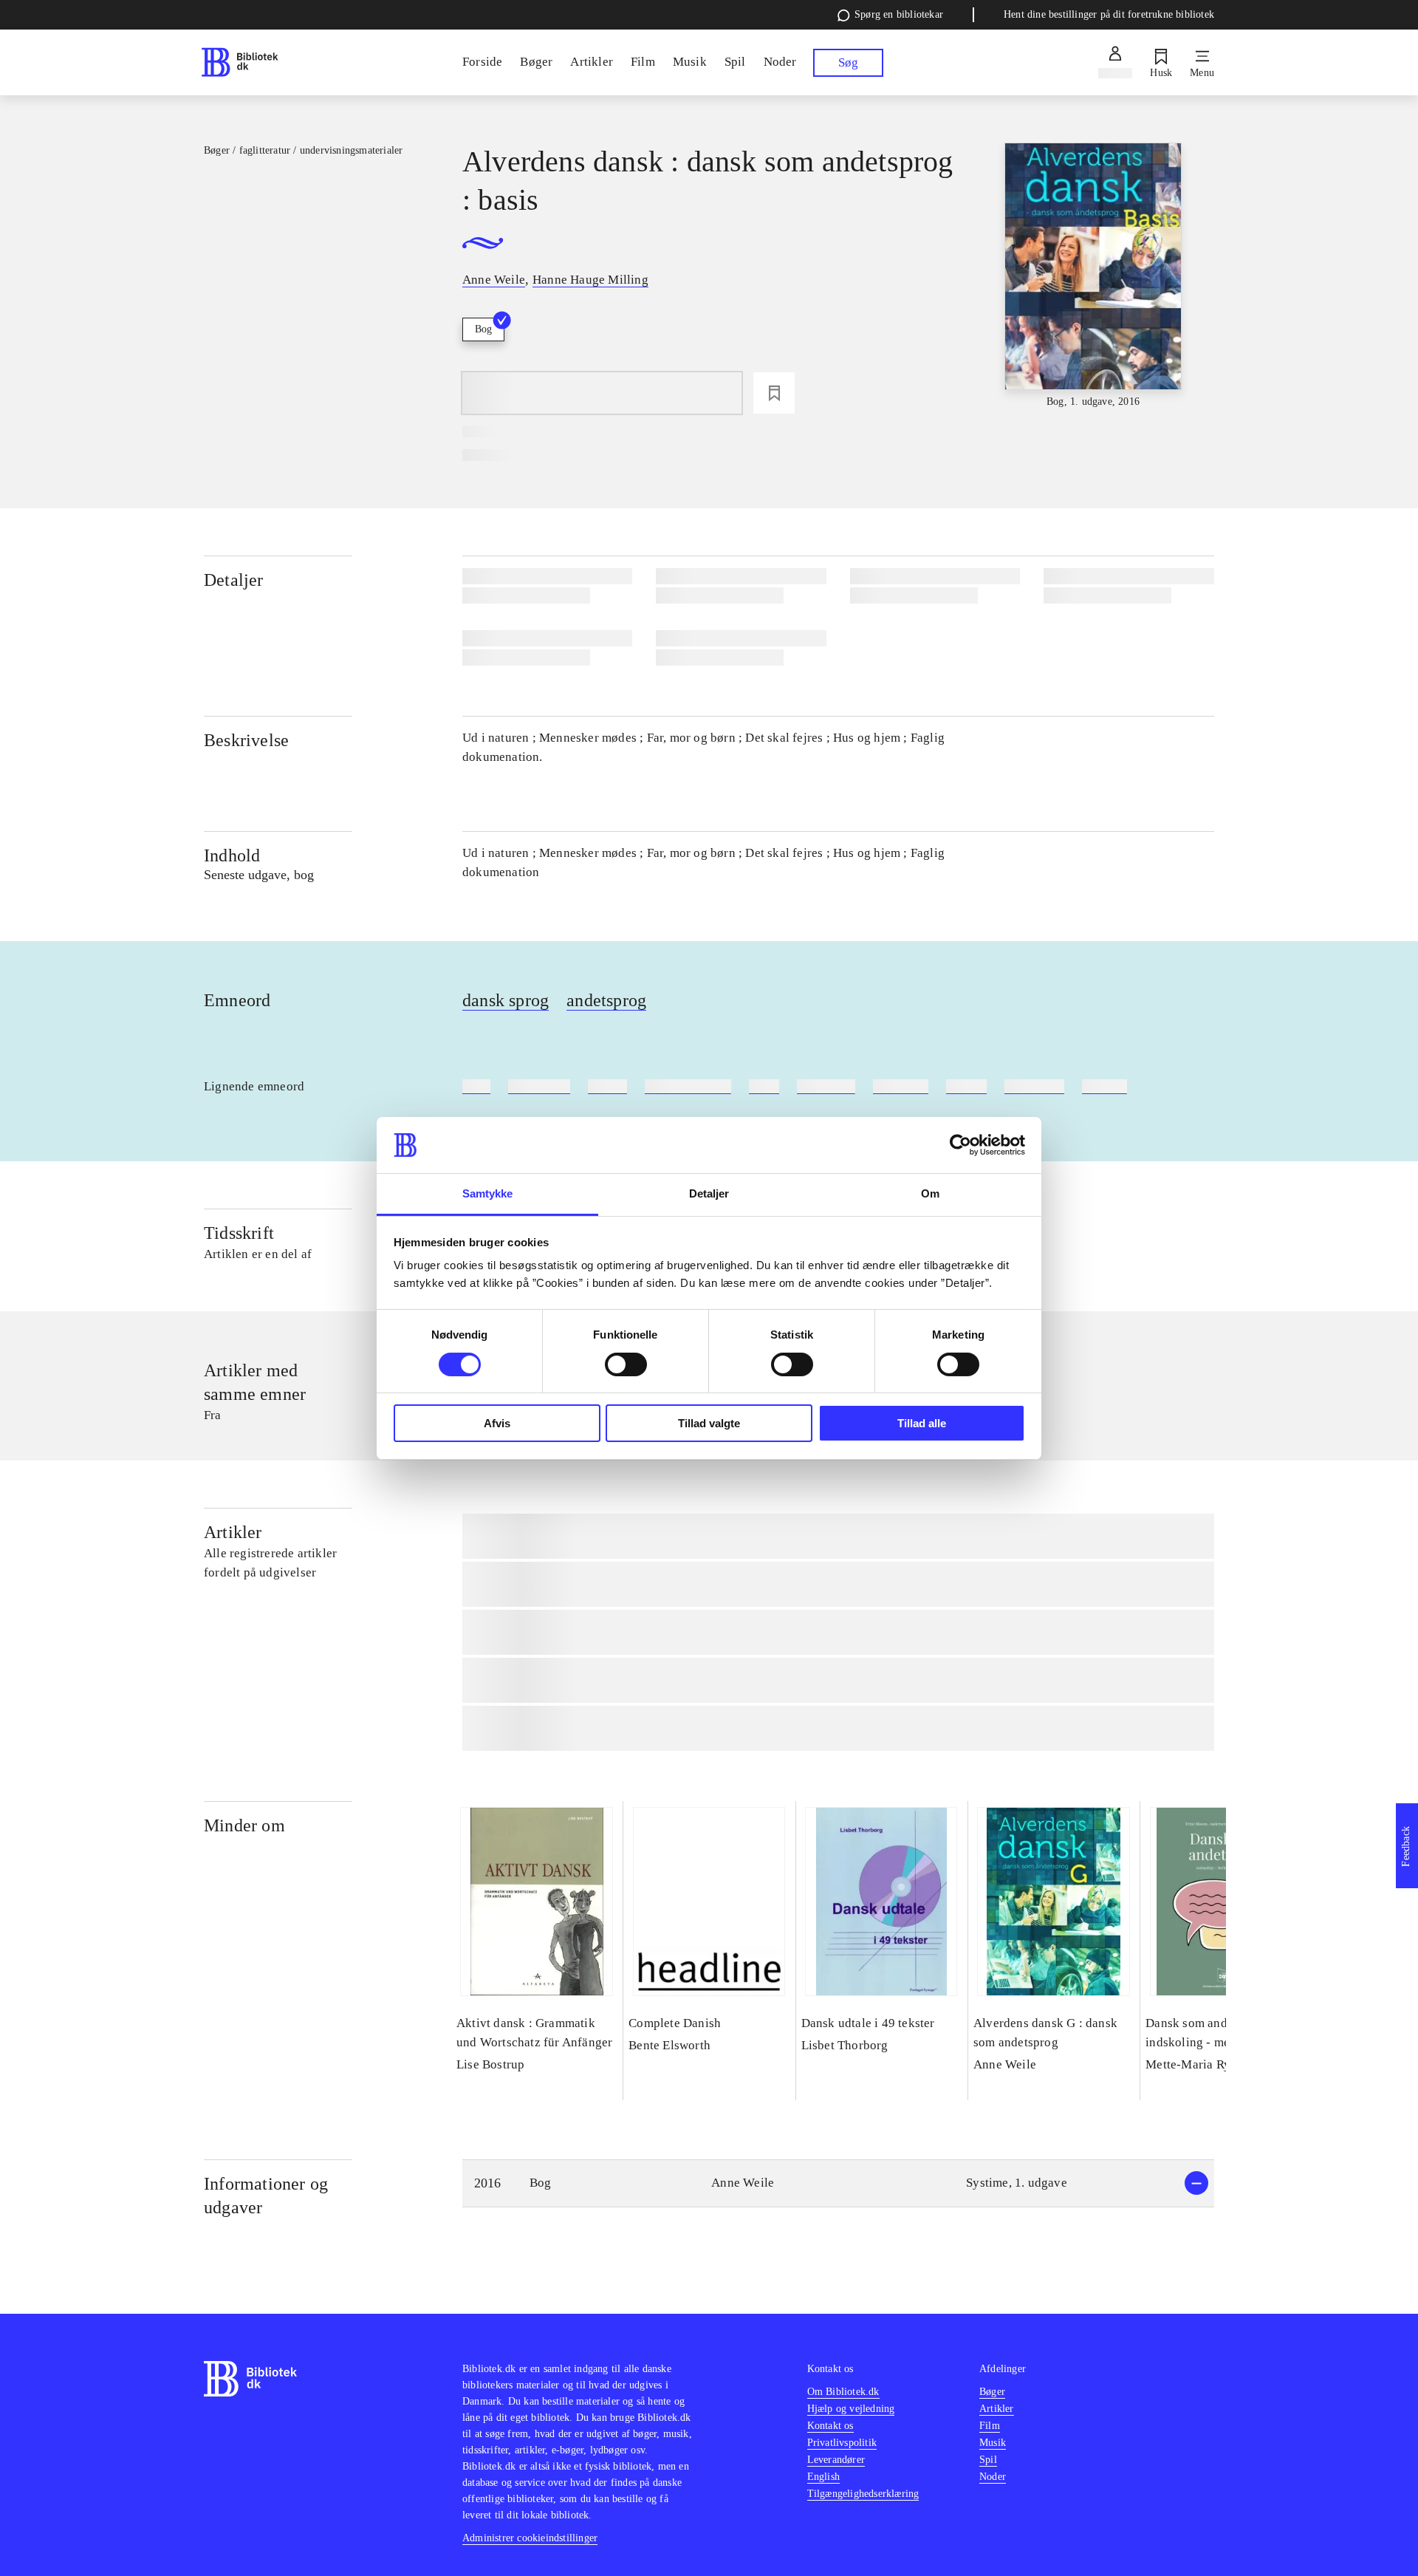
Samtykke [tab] (488, 1193)
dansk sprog (506, 1000)
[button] (838, 2183)
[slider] (1093, 276)
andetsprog (606, 1000)
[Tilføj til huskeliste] (774, 393)
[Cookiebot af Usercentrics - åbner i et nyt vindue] (960, 1145)
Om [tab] (930, 1193)
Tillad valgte (709, 1423)
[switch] (626, 1364)
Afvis (497, 1423)
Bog (483, 329)
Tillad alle (922, 1423)
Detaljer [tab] (709, 1193)
